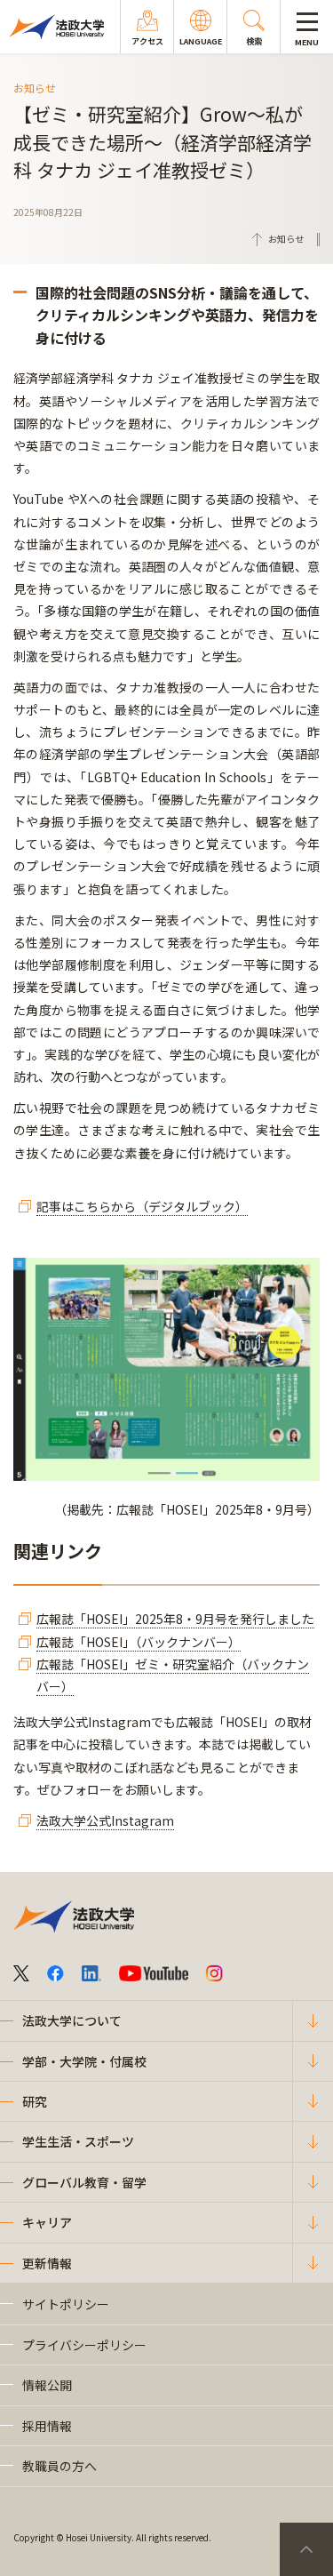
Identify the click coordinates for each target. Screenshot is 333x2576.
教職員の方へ (59, 2466)
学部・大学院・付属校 (84, 2061)
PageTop (306, 2549)
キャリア (47, 2222)
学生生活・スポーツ (78, 2141)
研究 (35, 2101)
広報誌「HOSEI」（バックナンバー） (139, 1642)
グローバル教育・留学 (84, 2182)
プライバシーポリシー (84, 2345)
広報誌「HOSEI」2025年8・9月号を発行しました (175, 1619)
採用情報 (47, 2426)
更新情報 (47, 2263)
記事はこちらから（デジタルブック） (142, 1206)
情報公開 (47, 2385)
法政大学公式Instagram (105, 1820)
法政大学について (72, 2020)
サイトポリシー (66, 2304)
